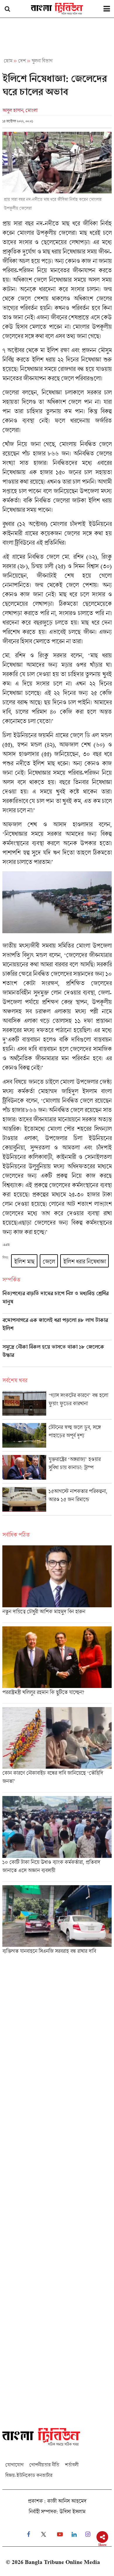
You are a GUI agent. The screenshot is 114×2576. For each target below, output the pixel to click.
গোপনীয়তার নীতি (44, 2465)
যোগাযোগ (14, 2465)
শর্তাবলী (72, 2465)
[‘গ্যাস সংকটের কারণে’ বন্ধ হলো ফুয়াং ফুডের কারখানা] (57, 1405)
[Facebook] (28, 2534)
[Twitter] (44, 2534)
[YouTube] (60, 2534)
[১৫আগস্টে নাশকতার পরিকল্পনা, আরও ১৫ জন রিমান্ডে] (57, 1501)
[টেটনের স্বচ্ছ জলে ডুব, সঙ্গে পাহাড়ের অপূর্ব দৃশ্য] (57, 1437)
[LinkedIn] (74, 2534)
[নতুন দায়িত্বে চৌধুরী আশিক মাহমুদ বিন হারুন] (57, 1584)
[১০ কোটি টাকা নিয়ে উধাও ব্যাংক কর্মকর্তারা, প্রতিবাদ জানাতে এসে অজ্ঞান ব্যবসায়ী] (57, 1839)
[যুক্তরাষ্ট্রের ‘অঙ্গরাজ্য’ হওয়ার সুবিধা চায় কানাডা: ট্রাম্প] (57, 1469)
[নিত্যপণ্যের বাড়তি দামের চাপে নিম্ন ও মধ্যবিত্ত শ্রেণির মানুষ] (57, 1302)
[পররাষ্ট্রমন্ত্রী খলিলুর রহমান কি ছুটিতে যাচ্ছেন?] (57, 1665)
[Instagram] (88, 2534)
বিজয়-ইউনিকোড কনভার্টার (29, 2475)
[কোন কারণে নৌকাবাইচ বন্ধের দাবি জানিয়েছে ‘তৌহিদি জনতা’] (57, 1750)
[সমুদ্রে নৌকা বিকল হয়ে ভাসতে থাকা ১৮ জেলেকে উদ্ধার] (57, 1355)
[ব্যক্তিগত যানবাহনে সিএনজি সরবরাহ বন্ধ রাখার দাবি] (57, 1922)
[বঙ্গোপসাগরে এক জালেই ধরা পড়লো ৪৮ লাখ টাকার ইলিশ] (57, 1328)
